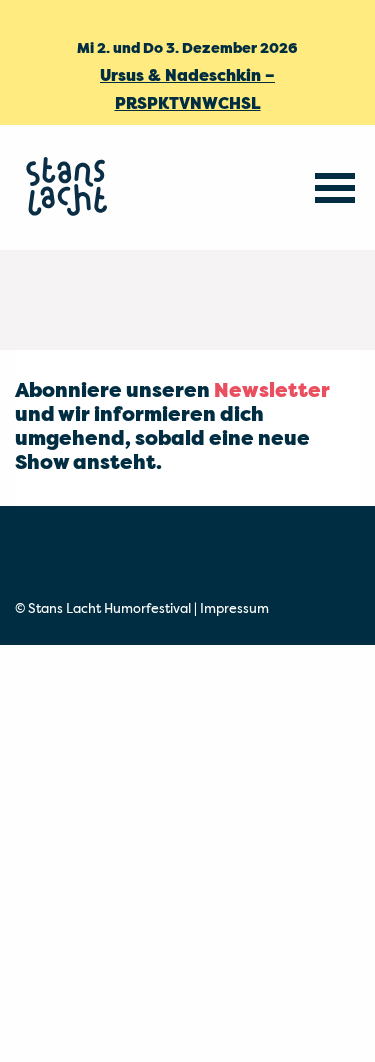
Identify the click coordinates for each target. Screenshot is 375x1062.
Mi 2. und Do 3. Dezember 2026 (187, 49)
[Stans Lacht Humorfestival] (70, 187)
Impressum (234, 609)
